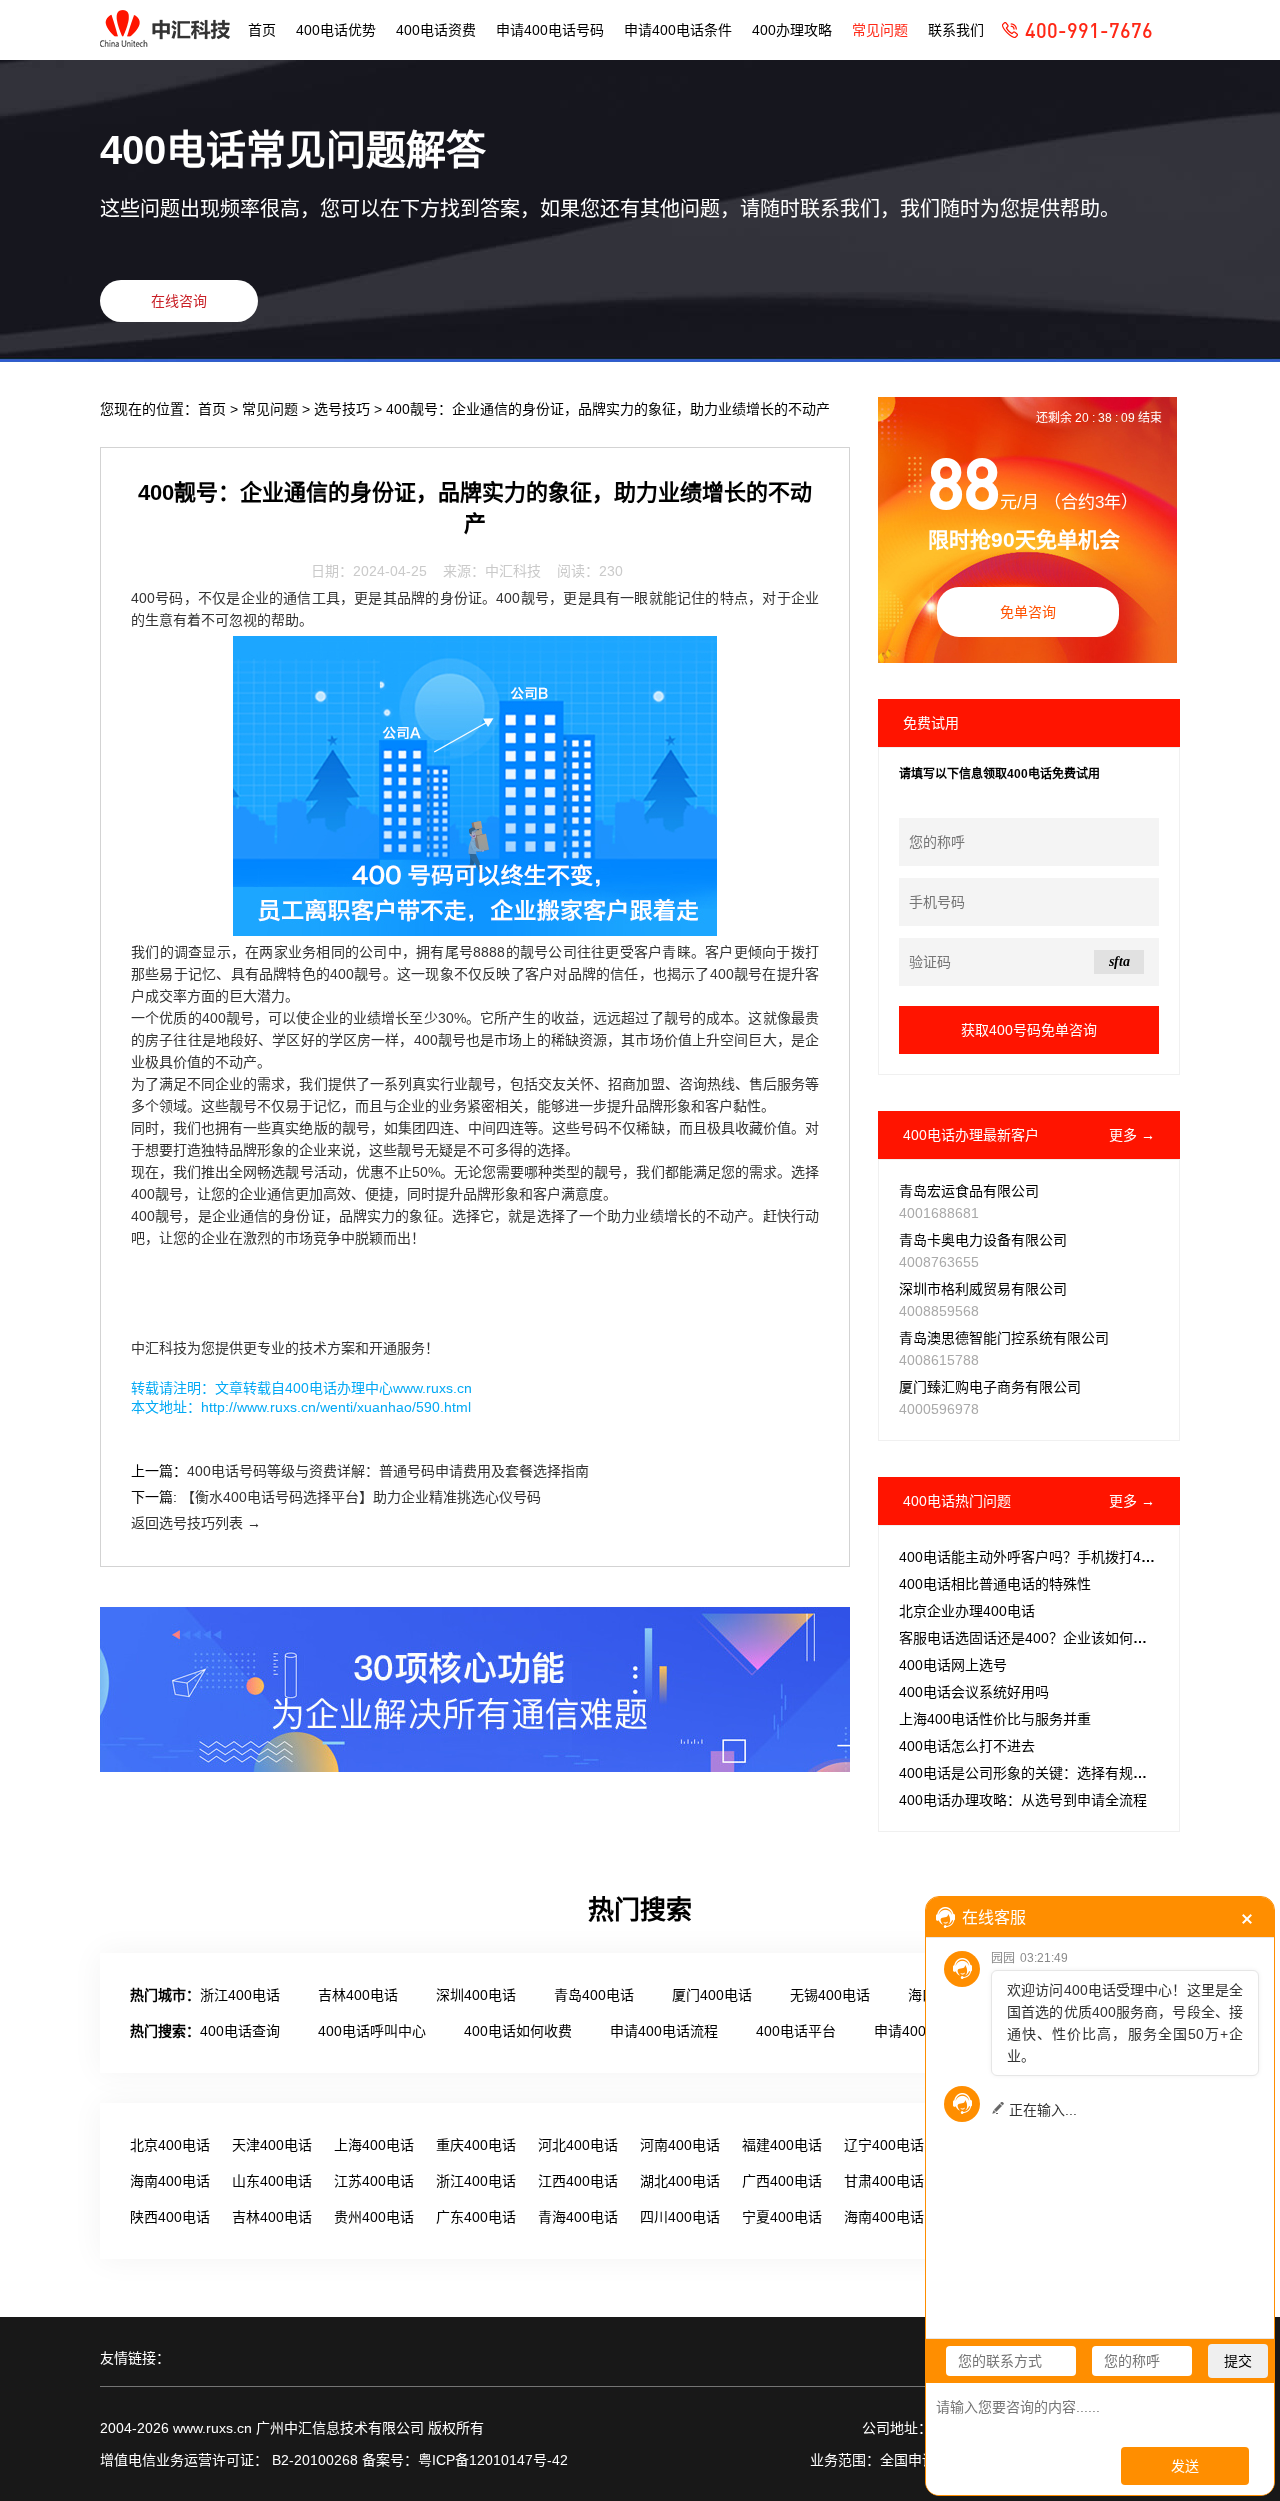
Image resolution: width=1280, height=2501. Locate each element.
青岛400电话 (594, 1995)
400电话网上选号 (953, 1665)
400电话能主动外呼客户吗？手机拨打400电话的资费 (1063, 1557)
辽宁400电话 (884, 2145)
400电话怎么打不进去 (967, 1746)
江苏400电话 (374, 2181)
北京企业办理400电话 (967, 1611)
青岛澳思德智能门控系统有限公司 (1004, 1338)
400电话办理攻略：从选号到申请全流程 (1023, 1800)
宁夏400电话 (782, 2217)
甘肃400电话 (884, 2181)
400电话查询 (240, 2031)
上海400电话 (374, 2145)
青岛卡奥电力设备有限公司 (983, 1240)
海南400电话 (170, 2181)
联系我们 (956, 30)
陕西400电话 (170, 2217)
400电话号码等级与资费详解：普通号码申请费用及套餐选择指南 (388, 1471)
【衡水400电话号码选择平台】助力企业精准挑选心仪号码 (361, 1497)
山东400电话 (272, 2181)
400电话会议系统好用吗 (974, 1692)
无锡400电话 (830, 1995)
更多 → (1132, 1135)
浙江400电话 (240, 1995)
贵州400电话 (374, 2217)
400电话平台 (796, 2031)
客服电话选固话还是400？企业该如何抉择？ (1037, 1638)
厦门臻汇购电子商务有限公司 (990, 1387)
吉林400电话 (358, 1995)
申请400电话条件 (678, 30)
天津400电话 (272, 2145)
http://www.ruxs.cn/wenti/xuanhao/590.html (336, 1407)
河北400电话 (578, 2145)
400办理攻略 (792, 30)
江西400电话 (578, 2181)
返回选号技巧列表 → (196, 1523)
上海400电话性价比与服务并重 (995, 1719)
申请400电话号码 (550, 30)
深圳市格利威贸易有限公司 (983, 1289)
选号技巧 (344, 409)
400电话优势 (336, 30)
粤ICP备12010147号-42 (493, 2460)
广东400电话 (476, 2217)
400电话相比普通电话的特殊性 (995, 1584)
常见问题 (880, 30)
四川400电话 (680, 2217)
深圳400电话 (476, 1995)
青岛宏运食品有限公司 (969, 1191)
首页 (262, 30)
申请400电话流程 (664, 2031)
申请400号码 (914, 2031)
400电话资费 (436, 30)
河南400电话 (680, 2145)
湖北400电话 (680, 2181)
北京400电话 (170, 2145)
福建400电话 (782, 2145)
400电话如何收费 (518, 2031)
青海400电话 (578, 2217)
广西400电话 (782, 2181)
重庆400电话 (476, 2145)
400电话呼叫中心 (372, 2031)
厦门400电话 (712, 1995)
